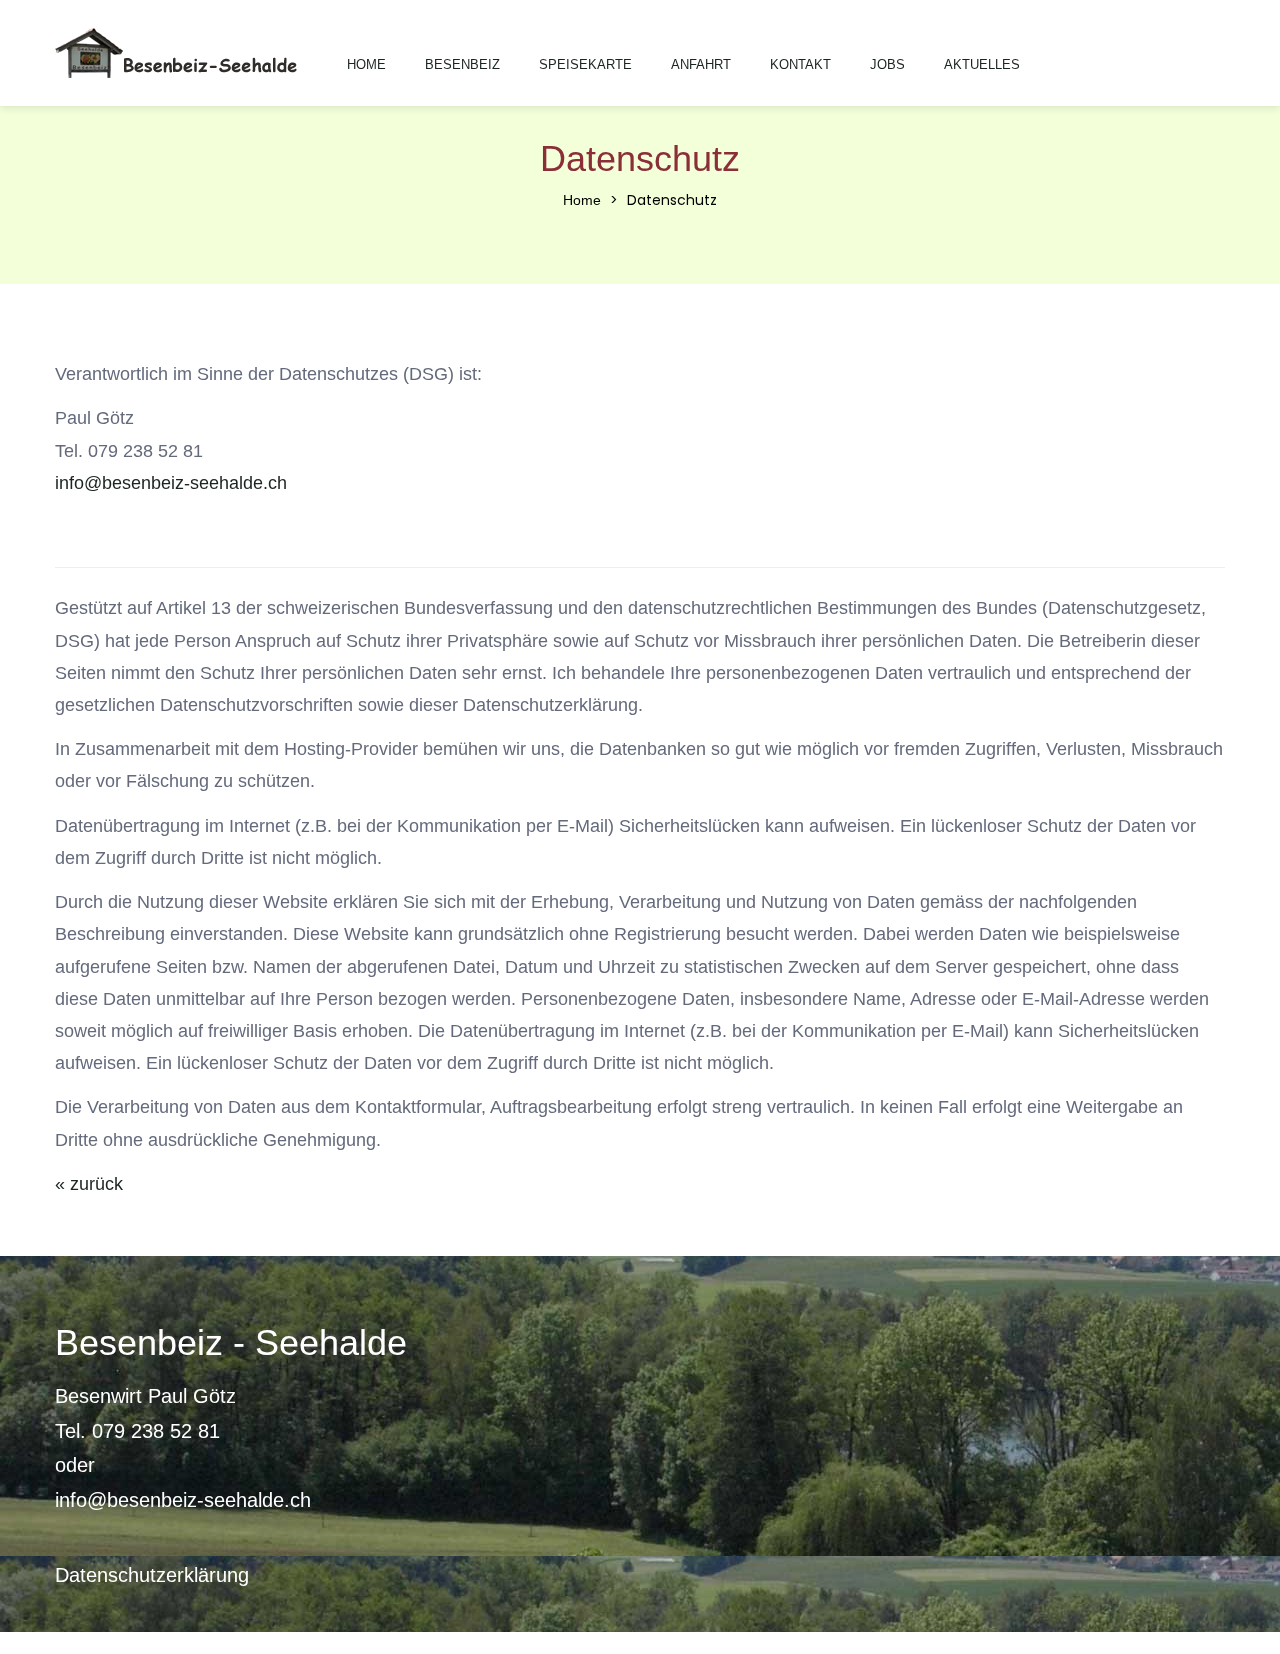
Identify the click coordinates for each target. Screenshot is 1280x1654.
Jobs (887, 64)
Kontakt (800, 64)
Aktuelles (982, 64)
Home (366, 64)
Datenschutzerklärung (152, 1575)
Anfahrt (701, 64)
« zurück (89, 1184)
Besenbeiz (462, 64)
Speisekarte (585, 64)
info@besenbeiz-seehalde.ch (171, 483)
